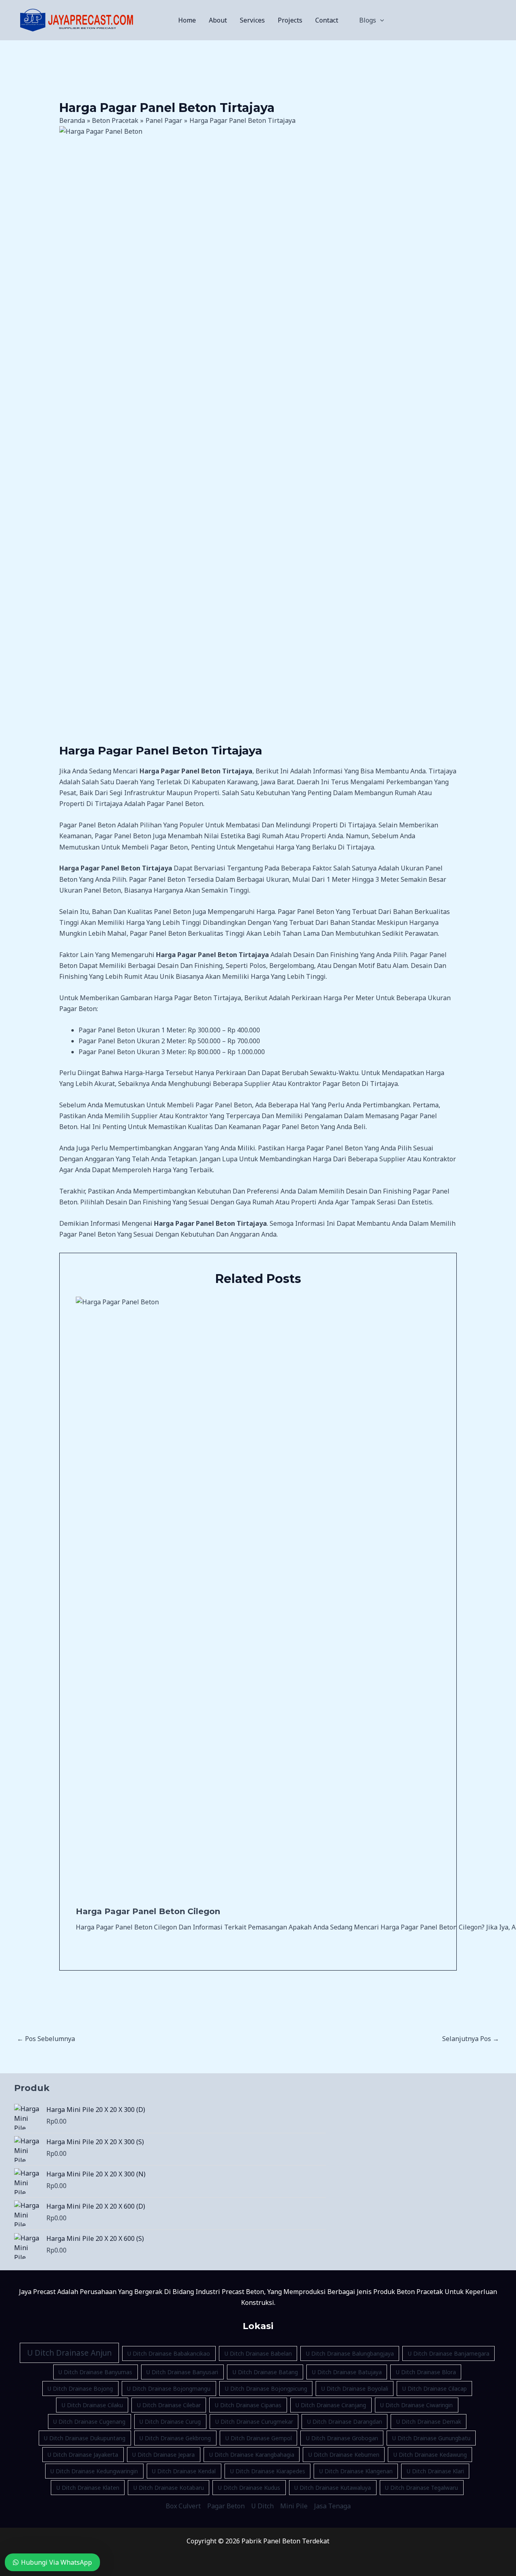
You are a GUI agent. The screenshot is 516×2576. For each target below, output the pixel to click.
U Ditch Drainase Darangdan (345, 2422)
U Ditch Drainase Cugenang (89, 2422)
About (218, 20)
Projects (290, 20)
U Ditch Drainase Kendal (184, 2471)
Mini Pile (294, 2506)
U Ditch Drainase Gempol (259, 2438)
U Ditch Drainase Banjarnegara (449, 2353)
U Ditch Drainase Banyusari (182, 2372)
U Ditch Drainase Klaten (88, 2488)
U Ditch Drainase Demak (429, 2422)
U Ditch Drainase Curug (170, 2422)
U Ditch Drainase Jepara (163, 2455)
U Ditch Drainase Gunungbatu (431, 2438)
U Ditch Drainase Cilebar (169, 2405)
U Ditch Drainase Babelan (258, 2353)
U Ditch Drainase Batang (265, 2372)
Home (187, 20)
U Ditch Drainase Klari (435, 2471)
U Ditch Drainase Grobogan (342, 2438)
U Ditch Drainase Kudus (249, 2488)
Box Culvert (183, 2506)
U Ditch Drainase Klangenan (356, 2471)
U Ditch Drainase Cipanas (248, 2405)
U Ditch (262, 2506)
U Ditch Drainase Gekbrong (175, 2438)
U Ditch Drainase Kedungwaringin (94, 2471)
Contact (327, 20)
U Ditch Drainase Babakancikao (169, 2353)
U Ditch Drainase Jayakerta (83, 2455)
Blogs (368, 20)
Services (252, 20)
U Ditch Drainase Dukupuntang (85, 2438)
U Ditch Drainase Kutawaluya (333, 2488)
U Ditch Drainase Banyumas (95, 2372)
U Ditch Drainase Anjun (69, 2353)
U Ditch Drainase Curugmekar (254, 2422)
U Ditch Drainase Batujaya (347, 2372)
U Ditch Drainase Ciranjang (331, 2405)
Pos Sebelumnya (46, 2039)
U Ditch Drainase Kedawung (430, 2455)
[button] (380, 20)
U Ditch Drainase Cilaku (92, 2405)
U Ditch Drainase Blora (426, 2372)
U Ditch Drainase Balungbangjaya (350, 2353)
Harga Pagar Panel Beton (325, 1148)
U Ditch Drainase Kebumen (344, 2455)
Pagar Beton (226, 2506)
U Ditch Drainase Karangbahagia (252, 2455)
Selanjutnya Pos (471, 2039)
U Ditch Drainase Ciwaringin (416, 2405)
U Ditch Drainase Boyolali (355, 2388)
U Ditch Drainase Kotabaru (169, 2488)
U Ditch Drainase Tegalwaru (421, 2488)
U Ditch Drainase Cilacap (435, 2388)
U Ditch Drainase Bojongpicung (266, 2388)
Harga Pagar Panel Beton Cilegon (148, 1911)
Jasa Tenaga (332, 2506)
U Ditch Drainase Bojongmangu (169, 2388)
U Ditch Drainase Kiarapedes (268, 2471)
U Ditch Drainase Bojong (80, 2388)
